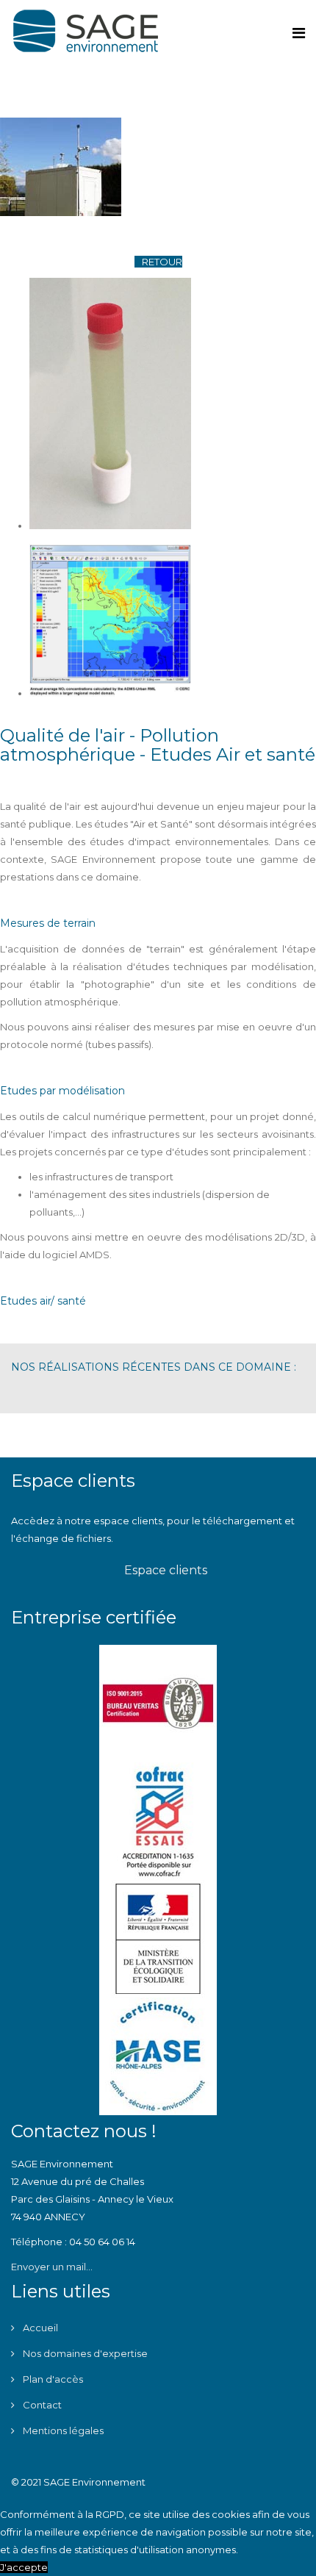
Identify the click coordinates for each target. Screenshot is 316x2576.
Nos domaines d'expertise (84, 2353)
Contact (41, 2405)
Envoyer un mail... (52, 2267)
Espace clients (164, 1570)
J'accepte (24, 2567)
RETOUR (162, 262)
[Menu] (299, 33)
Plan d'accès (52, 2379)
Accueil (39, 2328)
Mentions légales (62, 2430)
